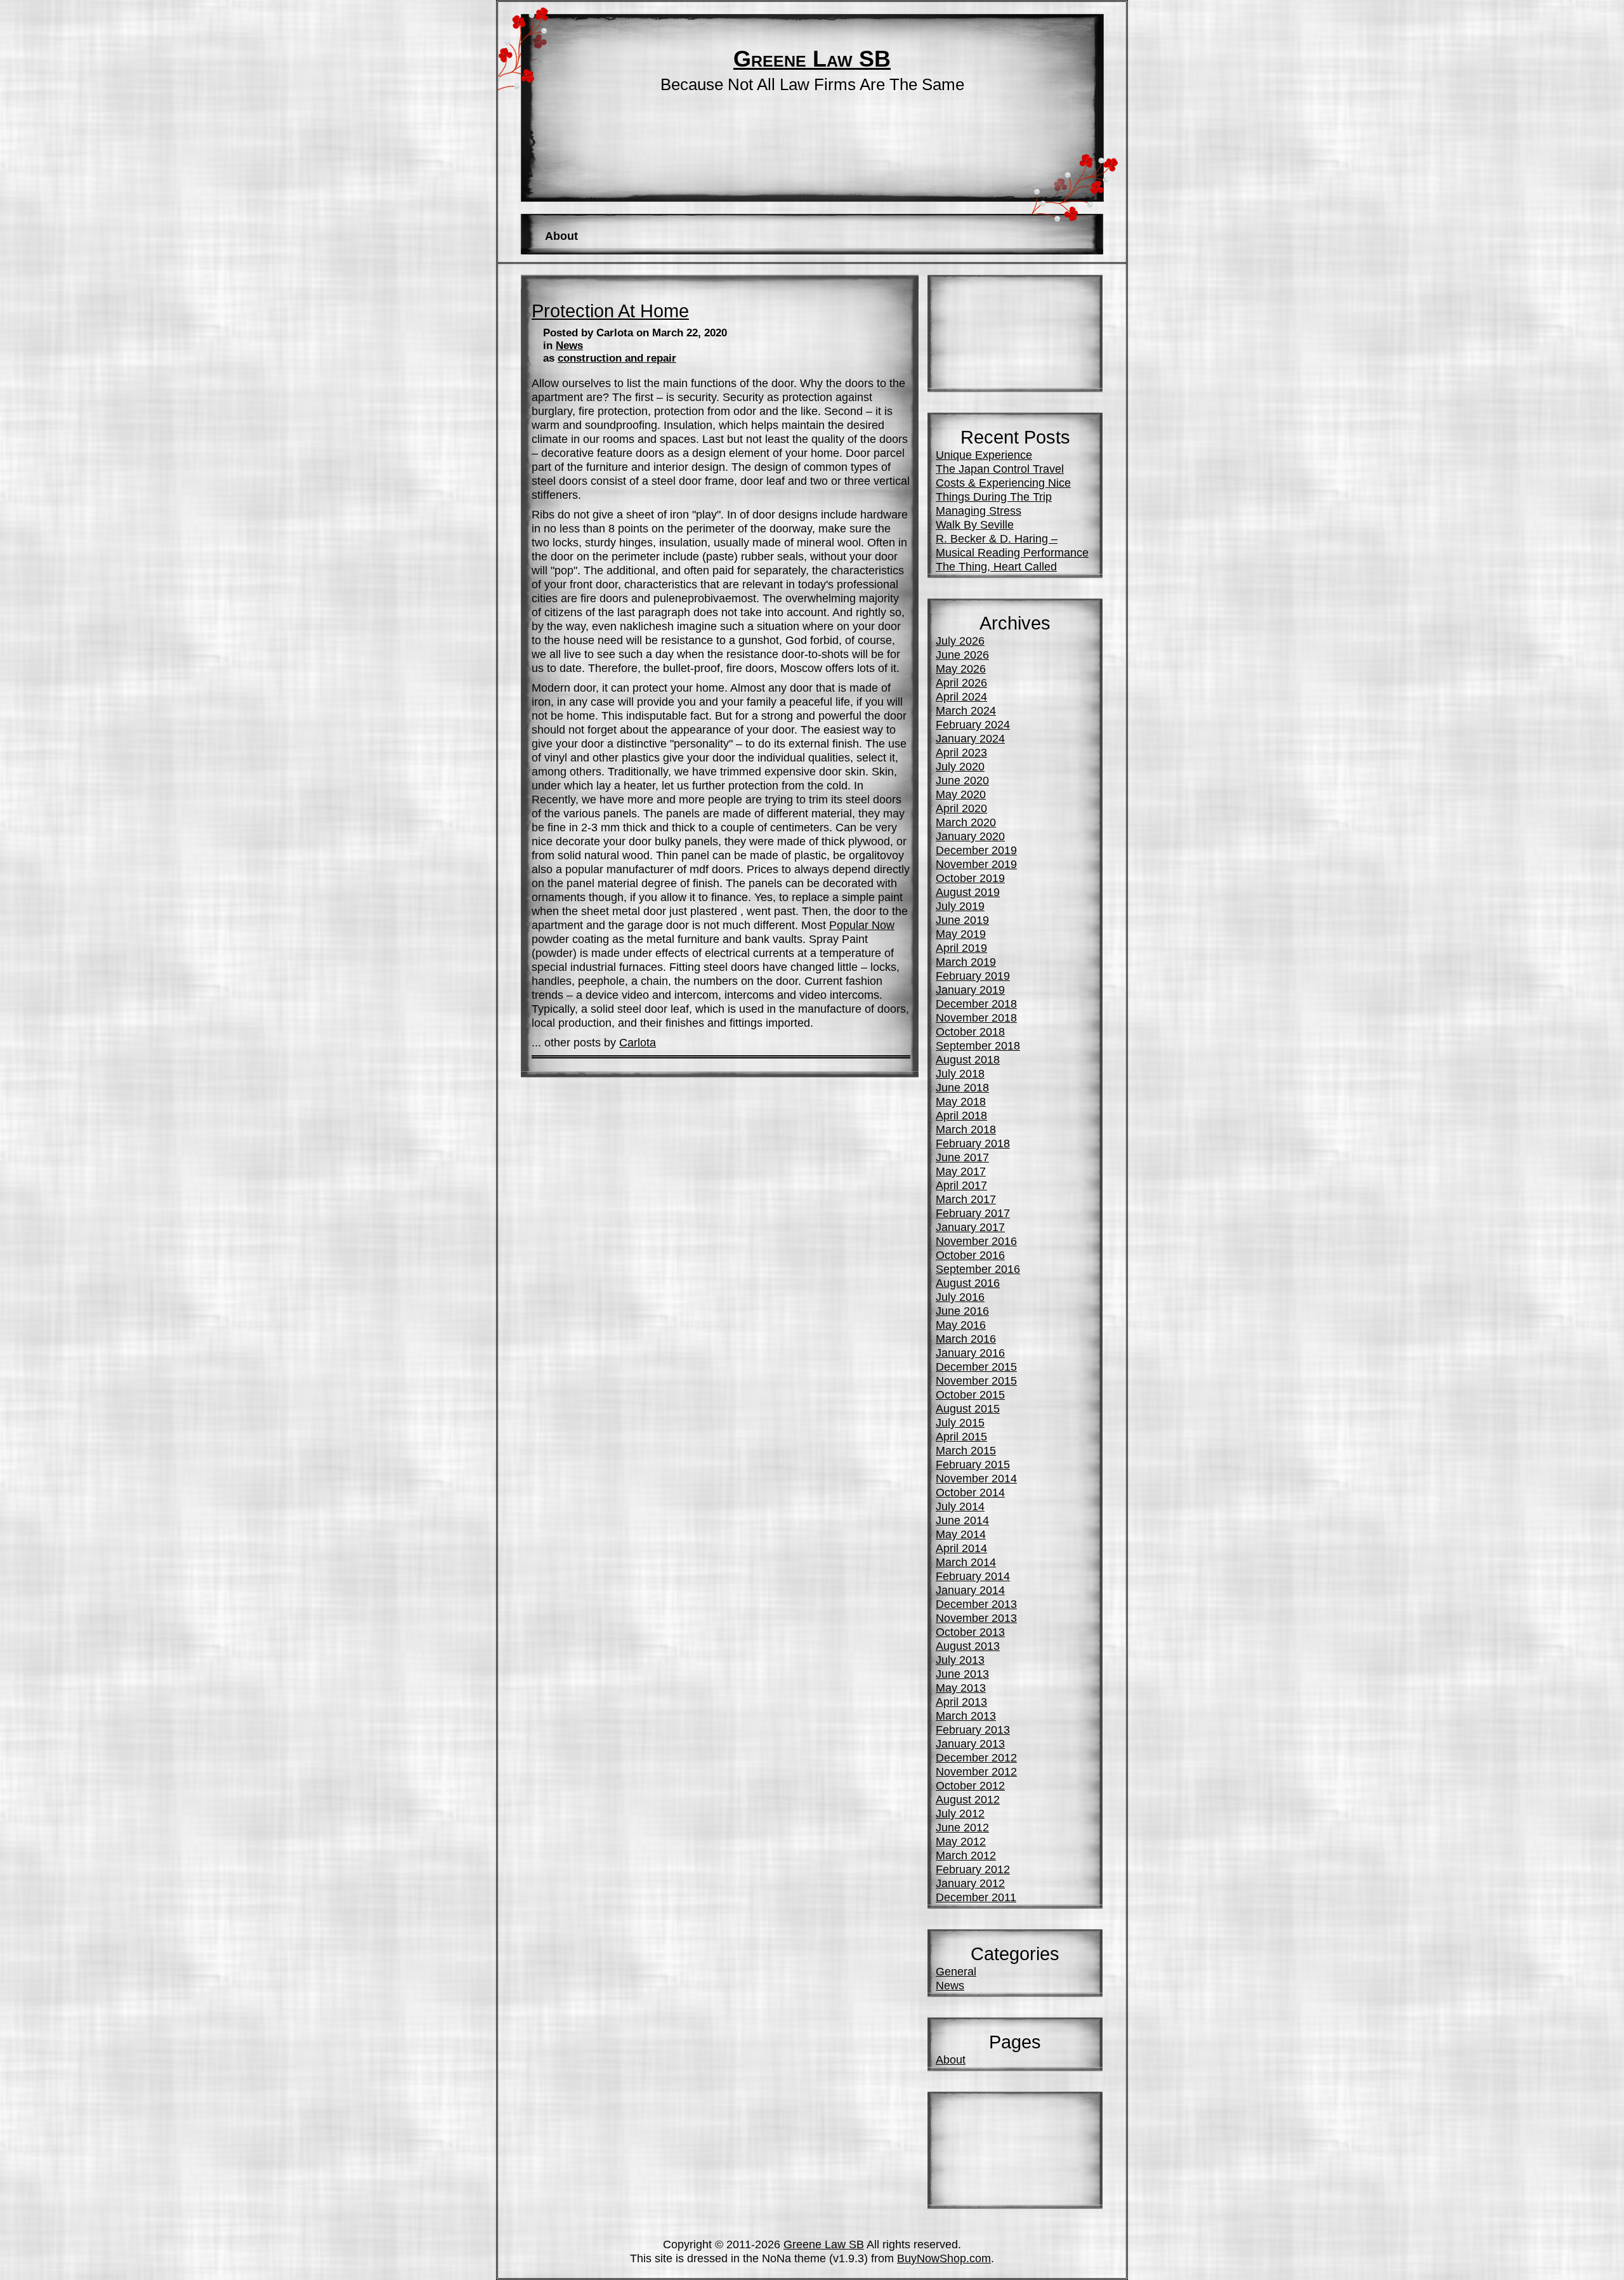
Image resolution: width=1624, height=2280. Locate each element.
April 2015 (961, 1436)
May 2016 (961, 1325)
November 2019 (976, 864)
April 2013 (961, 1702)
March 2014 (966, 1562)
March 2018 (966, 1129)
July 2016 (960, 1297)
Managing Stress (979, 511)
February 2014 (973, 1576)
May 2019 (961, 934)
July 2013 (960, 1660)
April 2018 (961, 1115)
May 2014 (961, 1534)
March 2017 (966, 1199)
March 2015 (966, 1450)
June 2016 (962, 1311)
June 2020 (962, 780)
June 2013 (962, 1674)
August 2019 (968, 892)
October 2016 (970, 1255)
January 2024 (970, 738)
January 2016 (970, 1353)
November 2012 (976, 1771)
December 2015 (976, 1367)
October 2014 (970, 1492)
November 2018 (976, 1018)
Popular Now (862, 925)
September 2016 (978, 1269)
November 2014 (976, 1478)
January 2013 (970, 1743)
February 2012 (973, 1869)
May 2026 (961, 669)
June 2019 (962, 920)
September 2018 (978, 1045)
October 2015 (970, 1394)
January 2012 (970, 1883)
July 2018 (960, 1073)
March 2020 (966, 822)
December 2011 (976, 1897)
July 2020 (960, 766)
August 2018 (968, 1059)
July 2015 (960, 1422)
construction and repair (617, 358)
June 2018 (962, 1087)
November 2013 (976, 1618)
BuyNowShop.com (944, 2258)
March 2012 (966, 1855)
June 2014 (962, 1520)
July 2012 (960, 1813)
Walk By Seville (975, 524)
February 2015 (973, 1464)
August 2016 (968, 1283)
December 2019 (976, 850)
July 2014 (960, 1506)
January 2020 (970, 836)
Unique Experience (984, 455)
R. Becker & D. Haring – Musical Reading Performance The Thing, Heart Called (1012, 552)
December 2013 (976, 1604)
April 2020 (961, 808)
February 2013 (973, 1730)
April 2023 (961, 752)
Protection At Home (610, 311)
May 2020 (961, 794)
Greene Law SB (812, 59)
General (956, 1971)
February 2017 (973, 1213)
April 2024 (961, 696)
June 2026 (962, 655)
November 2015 (976, 1381)
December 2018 (976, 1004)
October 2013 (970, 1632)
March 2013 (966, 1716)
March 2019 (966, 962)
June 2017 (962, 1157)
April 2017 (961, 1185)
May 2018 (961, 1101)
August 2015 (968, 1408)
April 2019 (961, 948)
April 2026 (961, 682)
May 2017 (961, 1171)
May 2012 (961, 1841)
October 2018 (970, 1031)
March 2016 (966, 1339)
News (569, 346)
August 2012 (968, 1799)
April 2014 (961, 1548)
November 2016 (976, 1241)
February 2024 (973, 724)
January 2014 (970, 1590)
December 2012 (976, 1757)
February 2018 (973, 1143)
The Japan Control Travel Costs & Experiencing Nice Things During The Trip (1003, 483)
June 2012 (962, 1827)
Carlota (638, 1042)
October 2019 (970, 878)
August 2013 (968, 1646)
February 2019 (973, 976)
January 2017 (970, 1227)
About (561, 236)
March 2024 (966, 710)
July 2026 (960, 641)
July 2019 (960, 906)
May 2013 (961, 1688)
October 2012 (970, 1785)
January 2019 (970, 990)
